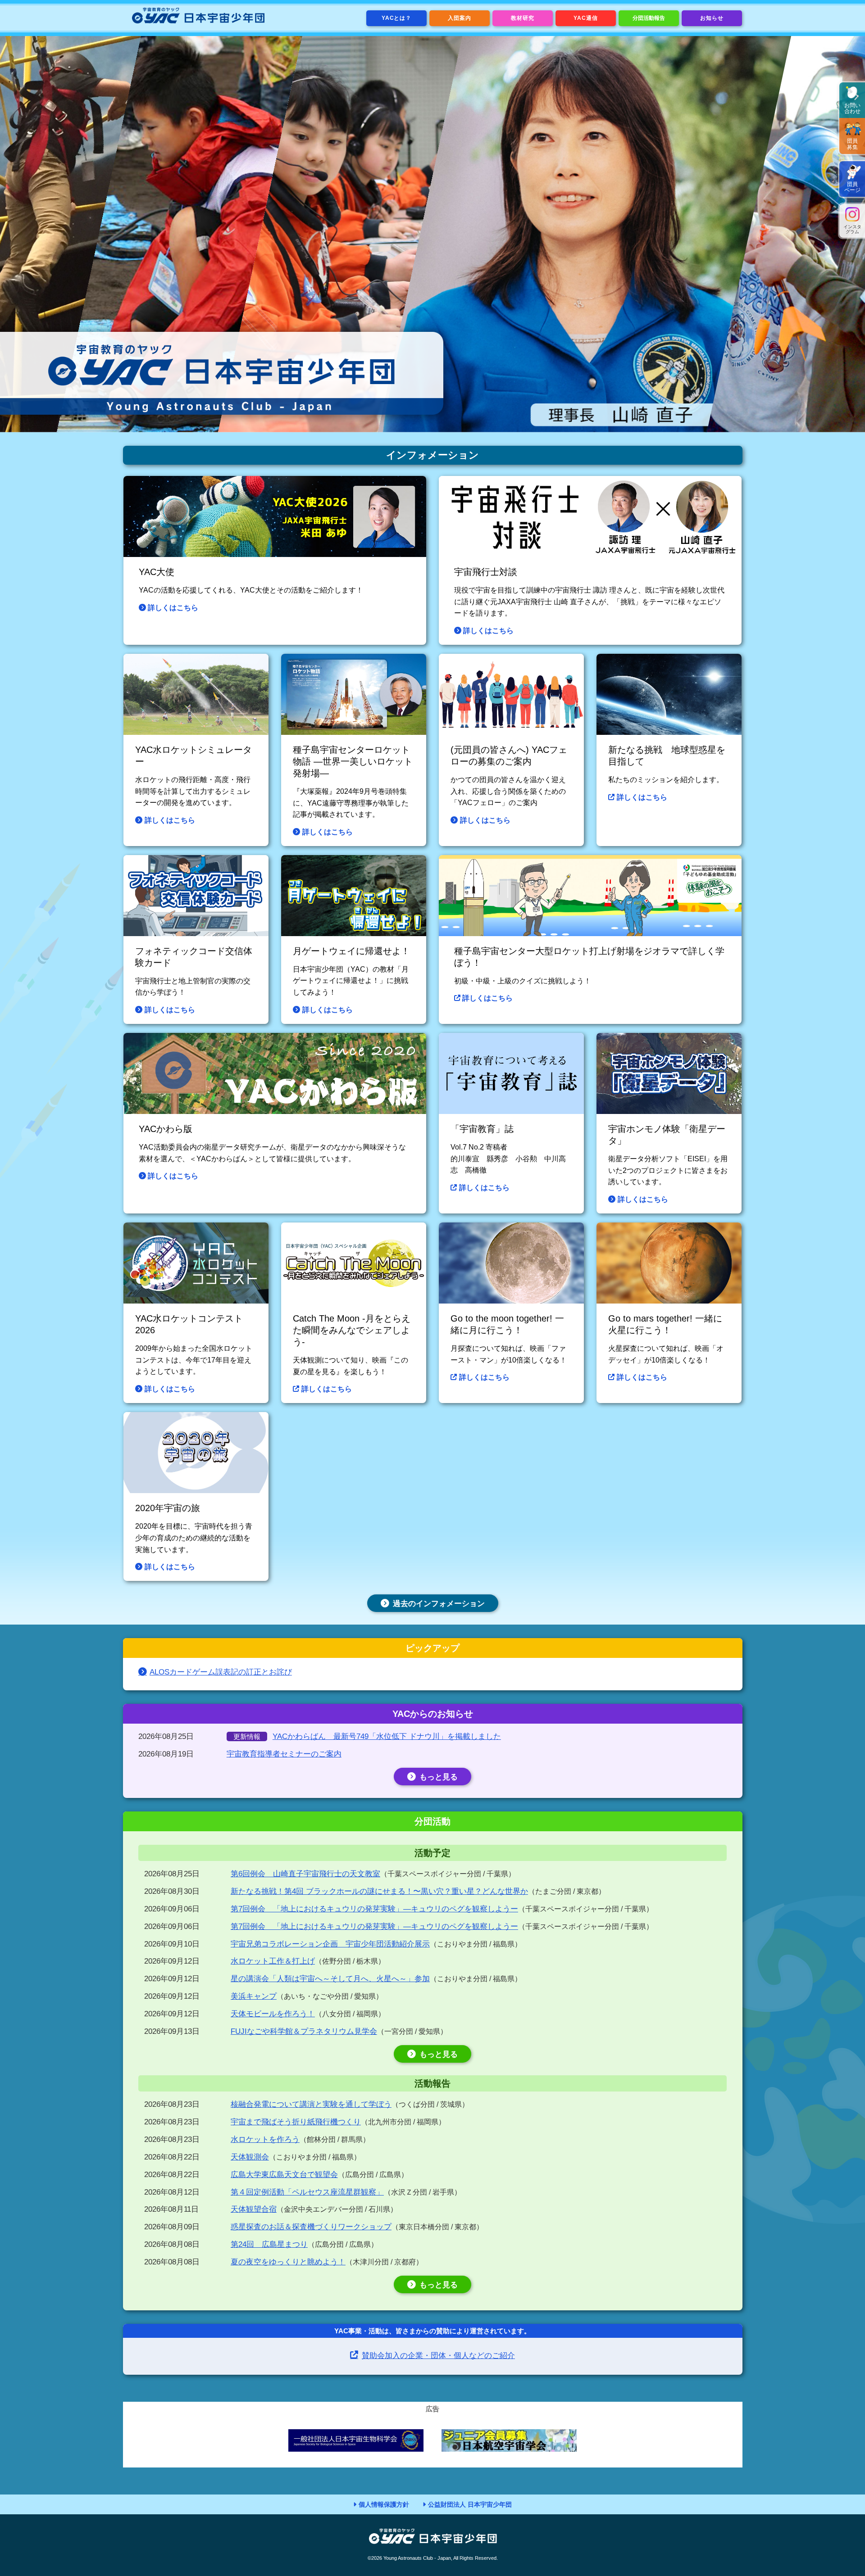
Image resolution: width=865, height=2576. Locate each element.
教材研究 (523, 18)
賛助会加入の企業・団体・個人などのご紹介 (438, 2356)
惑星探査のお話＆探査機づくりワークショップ (311, 2227)
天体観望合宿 (254, 2209)
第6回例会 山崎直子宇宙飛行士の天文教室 (305, 1874)
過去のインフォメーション (439, 1604)
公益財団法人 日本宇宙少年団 (470, 2504)
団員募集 (852, 144)
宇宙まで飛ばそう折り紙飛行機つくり (296, 2122)
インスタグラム (852, 229)
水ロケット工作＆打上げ (273, 1961)
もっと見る (439, 1777)
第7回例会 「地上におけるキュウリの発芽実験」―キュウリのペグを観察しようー (374, 1909)
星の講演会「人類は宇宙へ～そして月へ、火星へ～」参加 (330, 1979)
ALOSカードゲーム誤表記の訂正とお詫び (221, 1672)
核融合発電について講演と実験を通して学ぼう (311, 2104)
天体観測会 (250, 2157)
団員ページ (852, 187)
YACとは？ (397, 18)
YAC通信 (586, 18)
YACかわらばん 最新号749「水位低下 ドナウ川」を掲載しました (387, 1736)
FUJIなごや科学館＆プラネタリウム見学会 (304, 2031)
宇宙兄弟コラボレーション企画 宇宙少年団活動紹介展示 (330, 1944)
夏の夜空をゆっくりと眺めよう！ (288, 2262)
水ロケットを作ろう (265, 2139)
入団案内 (460, 18)
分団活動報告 (649, 18)
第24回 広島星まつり (269, 2244)
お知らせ (712, 18)
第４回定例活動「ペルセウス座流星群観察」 (307, 2192)
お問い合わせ (852, 108)
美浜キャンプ (254, 1996)
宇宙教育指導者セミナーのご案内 (284, 1754)
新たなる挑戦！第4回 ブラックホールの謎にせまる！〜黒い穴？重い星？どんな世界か (379, 1891)
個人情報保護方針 (384, 2504)
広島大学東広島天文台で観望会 (284, 2175)
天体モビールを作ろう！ (273, 2014)
